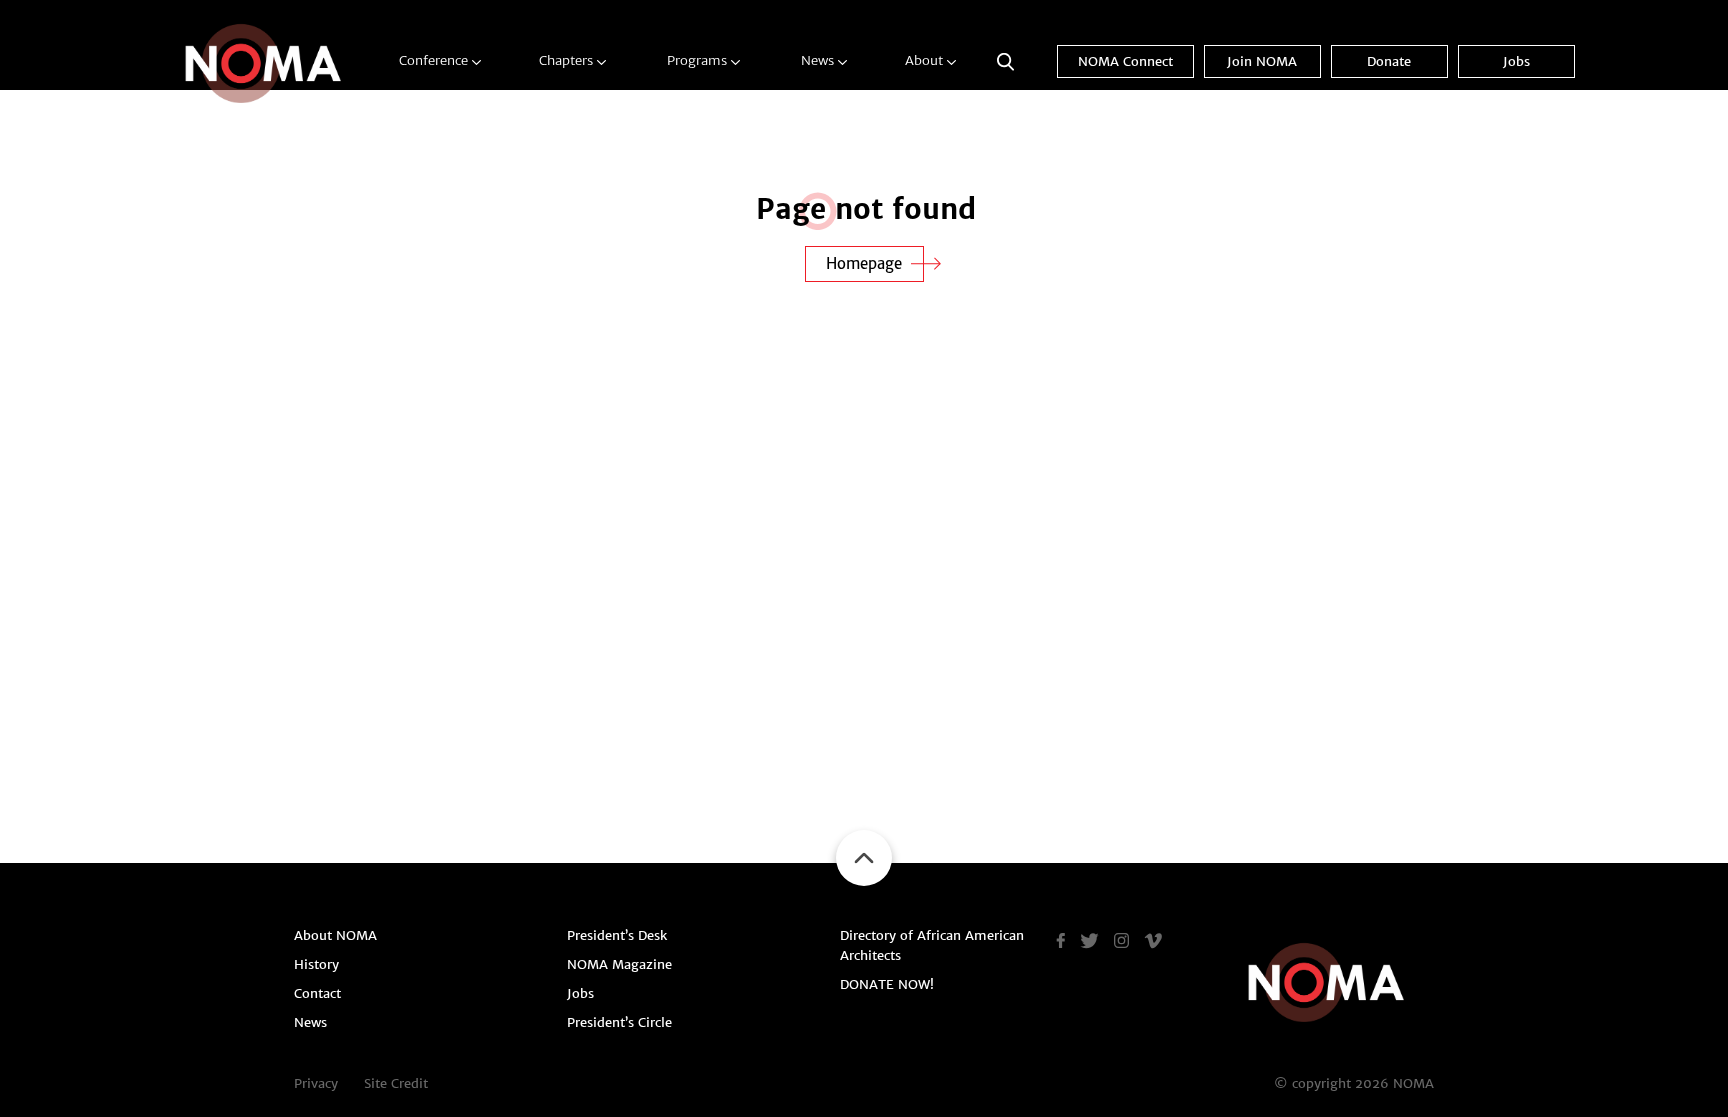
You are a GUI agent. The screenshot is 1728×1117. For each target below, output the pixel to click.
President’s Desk (617, 935)
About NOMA (335, 935)
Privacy (316, 1083)
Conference (433, 60)
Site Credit (396, 1083)
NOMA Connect (1125, 61)
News (817, 60)
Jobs (1516, 61)
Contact (317, 993)
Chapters (566, 60)
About (924, 60)
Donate (1389, 61)
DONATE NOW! (887, 984)
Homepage (864, 263)
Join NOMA (1262, 61)
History (316, 964)
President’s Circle (619, 1022)
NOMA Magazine (619, 964)
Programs (697, 60)
